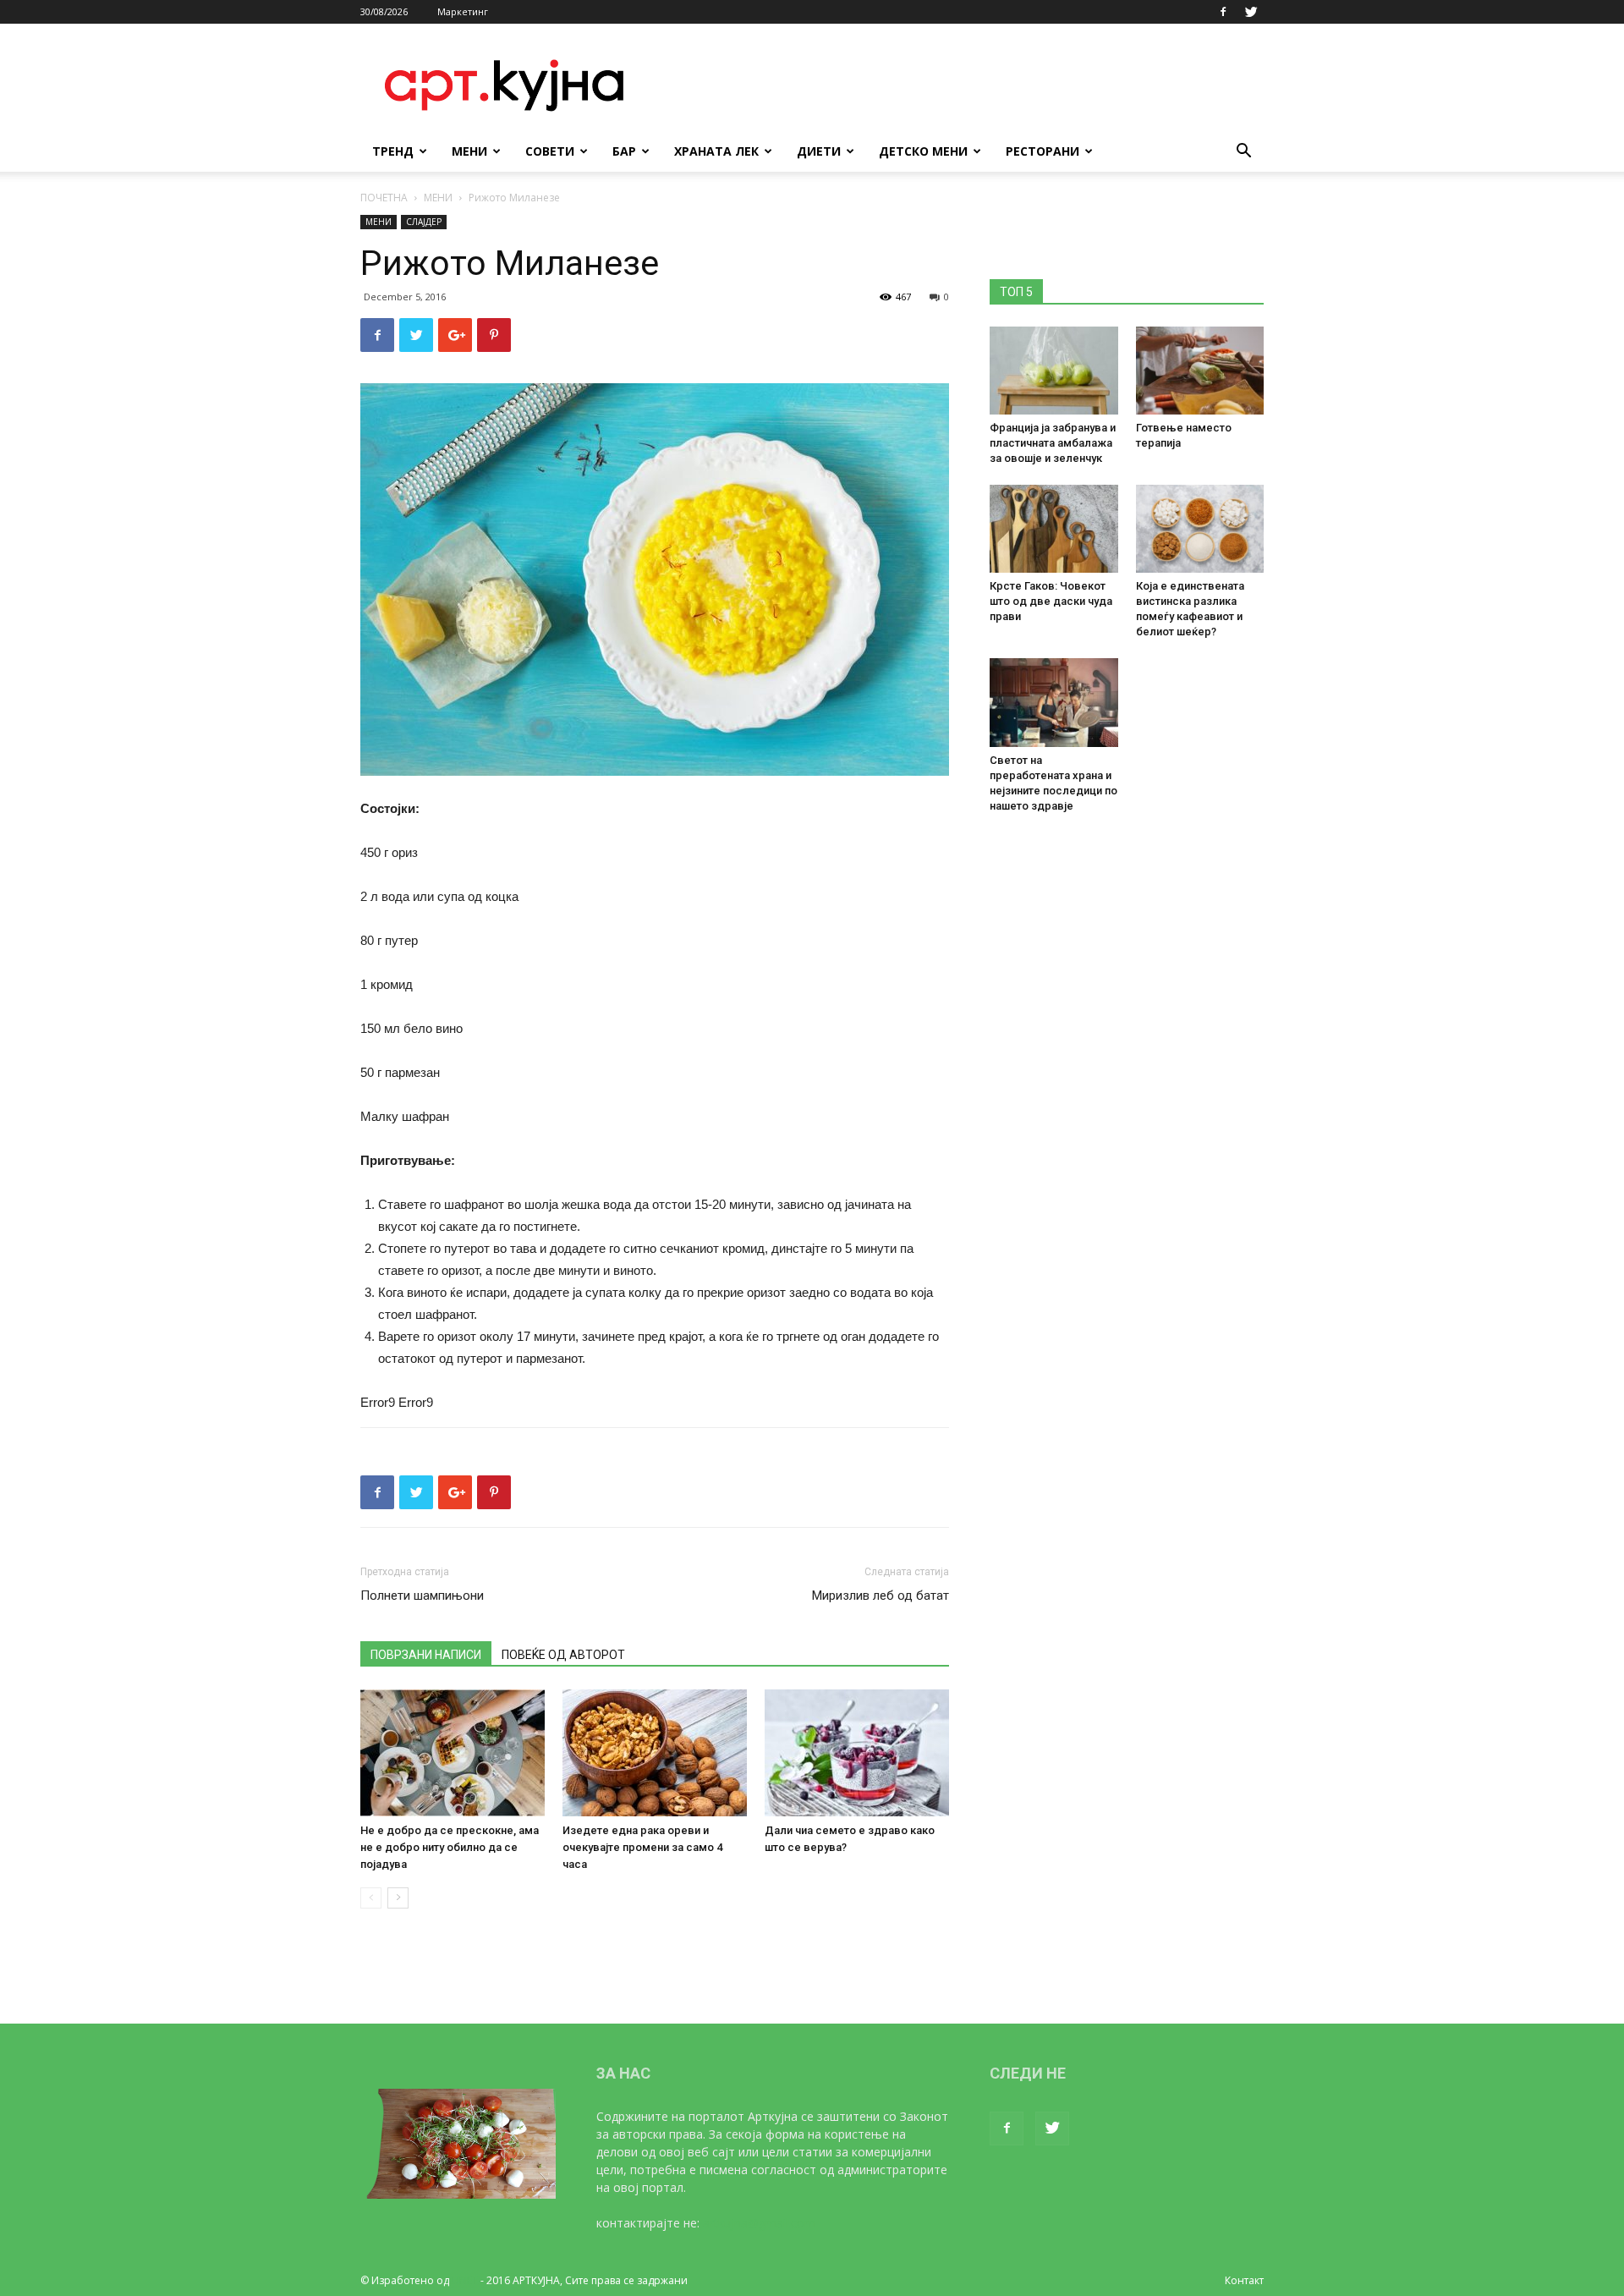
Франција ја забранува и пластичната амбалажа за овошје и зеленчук (1053, 443)
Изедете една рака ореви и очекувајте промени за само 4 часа (642, 1847)
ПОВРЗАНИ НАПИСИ (426, 1655)
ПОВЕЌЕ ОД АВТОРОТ (563, 1655)
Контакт (1244, 2280)
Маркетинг (463, 11)
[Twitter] (1251, 12)
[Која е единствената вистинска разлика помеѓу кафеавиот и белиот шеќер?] (1200, 529)
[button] (1243, 153)
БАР (624, 151)
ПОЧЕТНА (384, 198)
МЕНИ (469, 151)
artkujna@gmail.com (759, 2223)
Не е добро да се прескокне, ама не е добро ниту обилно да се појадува (450, 1847)
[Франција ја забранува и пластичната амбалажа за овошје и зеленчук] (1054, 371)
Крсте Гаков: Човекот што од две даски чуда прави (1051, 601)
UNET (465, 2280)
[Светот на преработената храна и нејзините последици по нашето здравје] (1054, 702)
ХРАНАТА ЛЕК (716, 151)
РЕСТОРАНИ (1042, 151)
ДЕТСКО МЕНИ (923, 151)
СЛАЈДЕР (424, 222)
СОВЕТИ (550, 151)
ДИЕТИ (819, 151)
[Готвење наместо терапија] (1200, 371)
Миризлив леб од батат (881, 1596)
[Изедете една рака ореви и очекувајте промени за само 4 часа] (655, 1753)
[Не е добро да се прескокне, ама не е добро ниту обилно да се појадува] (453, 1753)
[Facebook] (1223, 12)
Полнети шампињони (422, 1596)
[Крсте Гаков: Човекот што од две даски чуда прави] (1054, 529)
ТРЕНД (393, 151)
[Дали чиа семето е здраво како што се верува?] (857, 1753)
